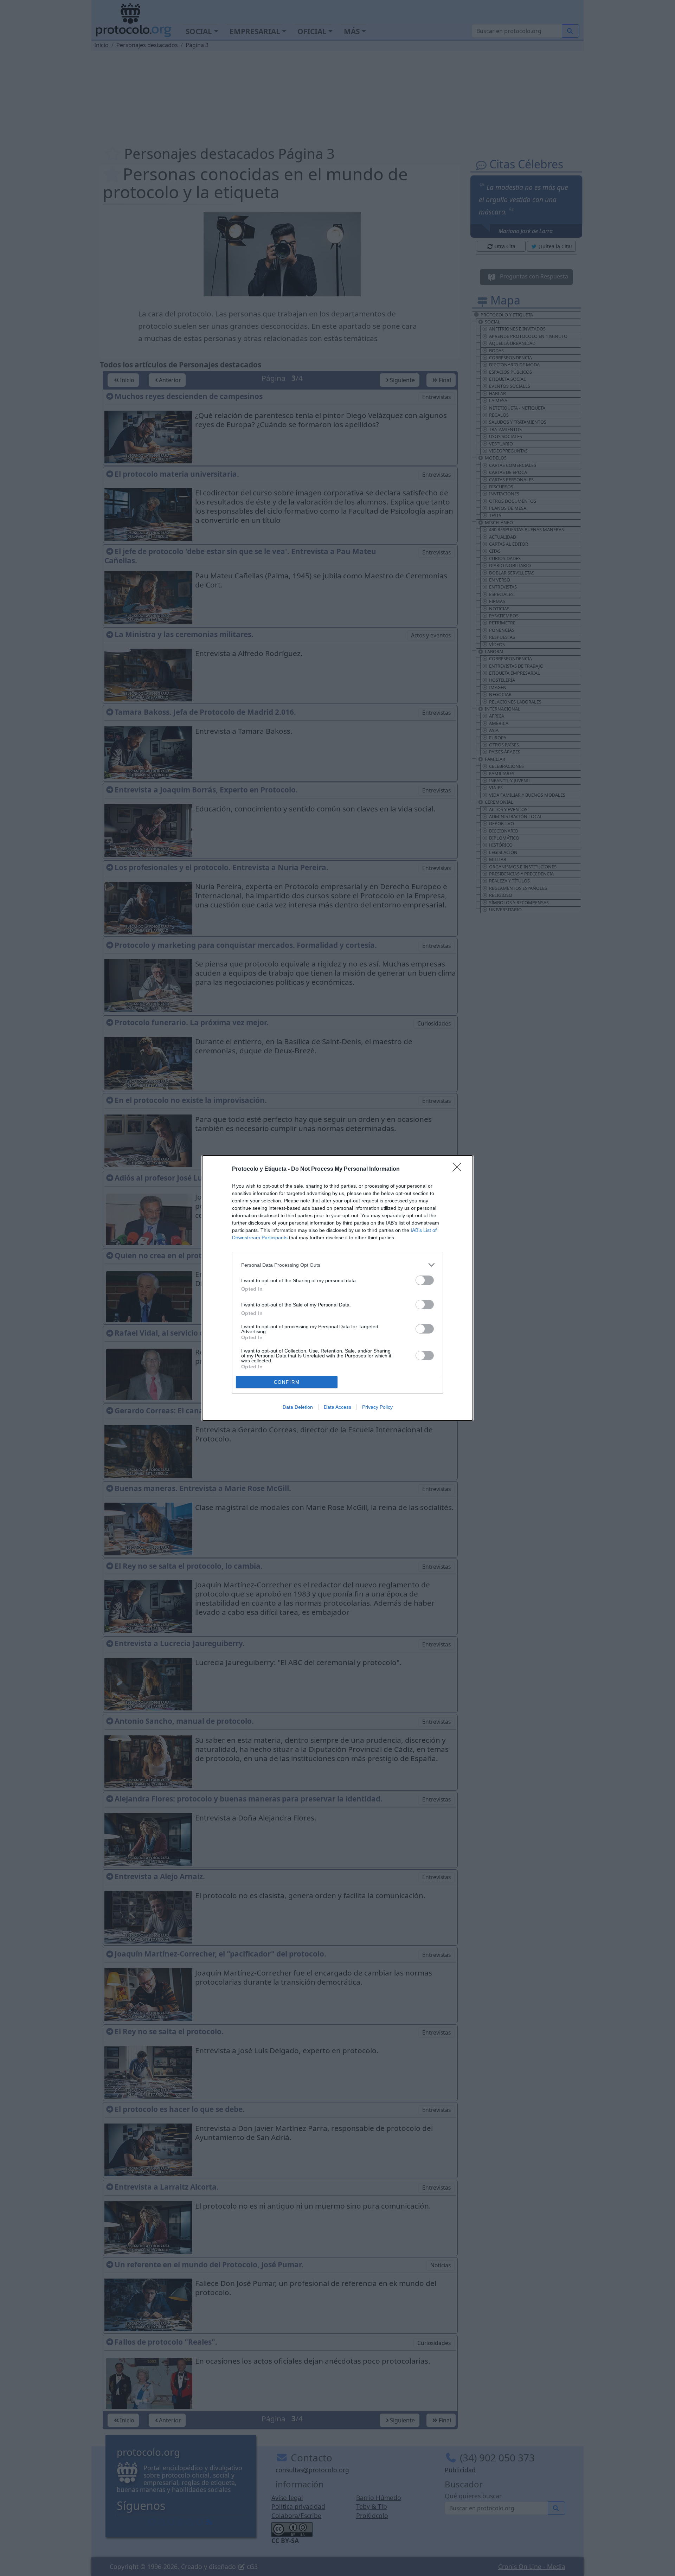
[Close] (459, 1169)
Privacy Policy (377, 1407)
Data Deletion (298, 1407)
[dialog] (337, 1288)
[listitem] (337, 1265)
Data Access (337, 1407)
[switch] (425, 1280)
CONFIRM (287, 1382)
